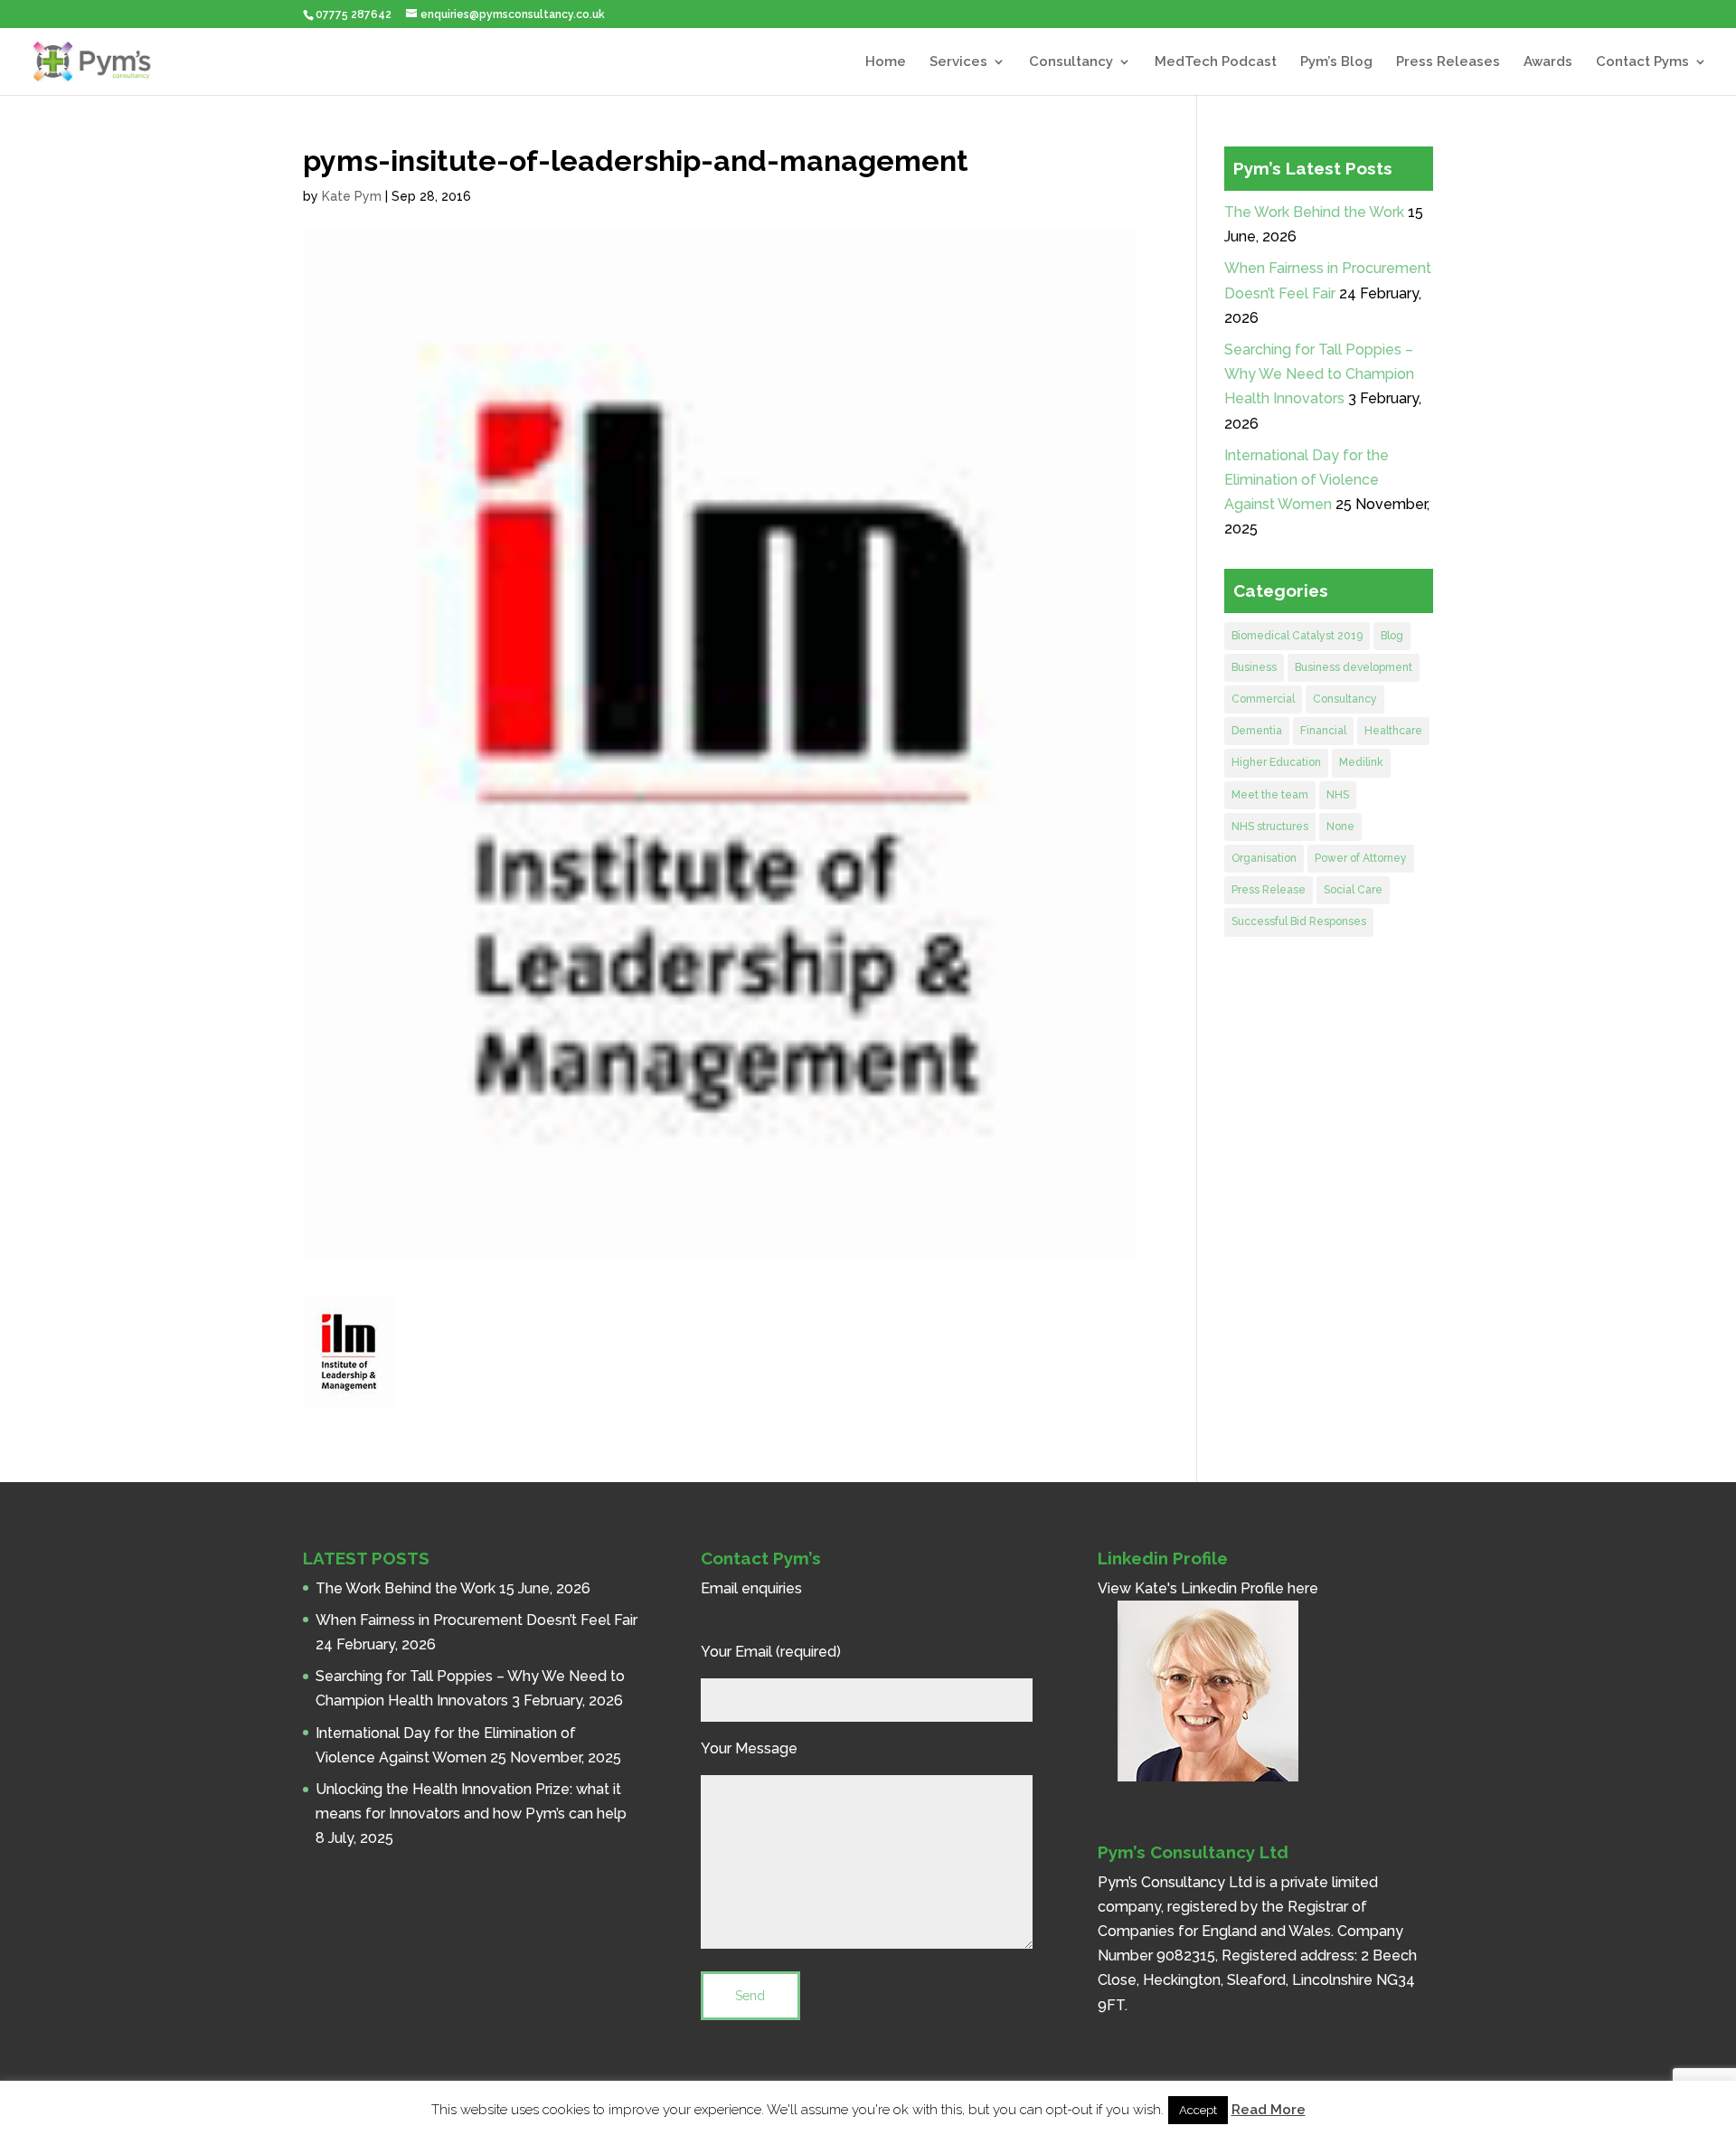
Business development (1354, 667)
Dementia (1257, 731)
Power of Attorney (1361, 858)
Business (1254, 667)
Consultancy (1071, 62)
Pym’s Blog (1336, 62)
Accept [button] (1198, 2110)
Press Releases (1448, 62)
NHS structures (1270, 827)
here (1303, 1588)
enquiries (772, 1588)
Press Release (1269, 890)
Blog (1392, 636)
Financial (1323, 731)
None (1340, 827)
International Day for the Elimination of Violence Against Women (1307, 480)
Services (958, 62)
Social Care (1353, 890)
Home (886, 62)
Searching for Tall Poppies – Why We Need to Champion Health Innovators (1319, 374)
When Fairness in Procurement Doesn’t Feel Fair (476, 1620)
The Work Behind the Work (1314, 212)
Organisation (1264, 858)
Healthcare (1393, 731)
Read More (1269, 2110)
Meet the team (1270, 795)
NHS (1338, 795)
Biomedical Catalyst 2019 (1297, 636)
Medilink (1361, 762)
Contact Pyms (1642, 62)
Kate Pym (352, 196)
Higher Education (1276, 762)
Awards (1548, 62)
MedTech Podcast (1216, 62)
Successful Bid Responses (1299, 921)
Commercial (1263, 699)
